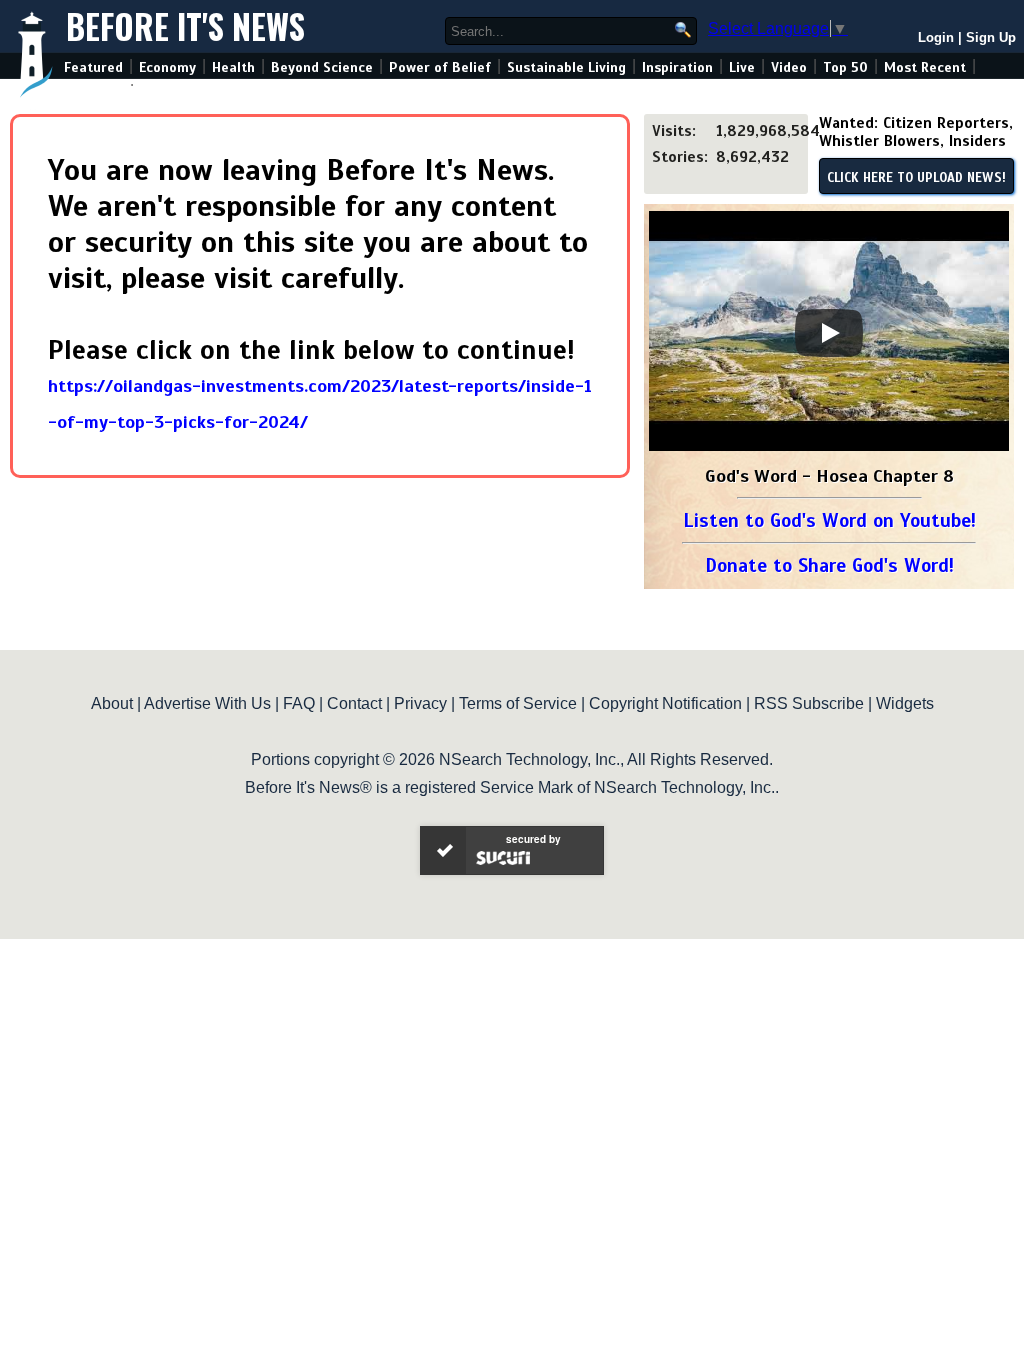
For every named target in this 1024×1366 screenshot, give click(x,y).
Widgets (905, 703)
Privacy (420, 703)
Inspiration (677, 67)
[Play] (829, 333)
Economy (167, 67)
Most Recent (925, 67)
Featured (93, 67)
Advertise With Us (207, 703)
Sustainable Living (566, 67)
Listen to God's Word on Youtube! (829, 520)
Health (233, 67)
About (112, 703)
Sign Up (991, 37)
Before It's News (185, 26)
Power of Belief (440, 67)
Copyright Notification (665, 703)
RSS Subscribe (809, 703)
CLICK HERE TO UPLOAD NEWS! (916, 178)
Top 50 (845, 67)
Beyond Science (322, 67)
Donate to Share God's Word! (829, 565)
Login (936, 37)
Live (742, 67)
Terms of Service (518, 703)
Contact (354, 703)
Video (789, 67)
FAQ (299, 703)
